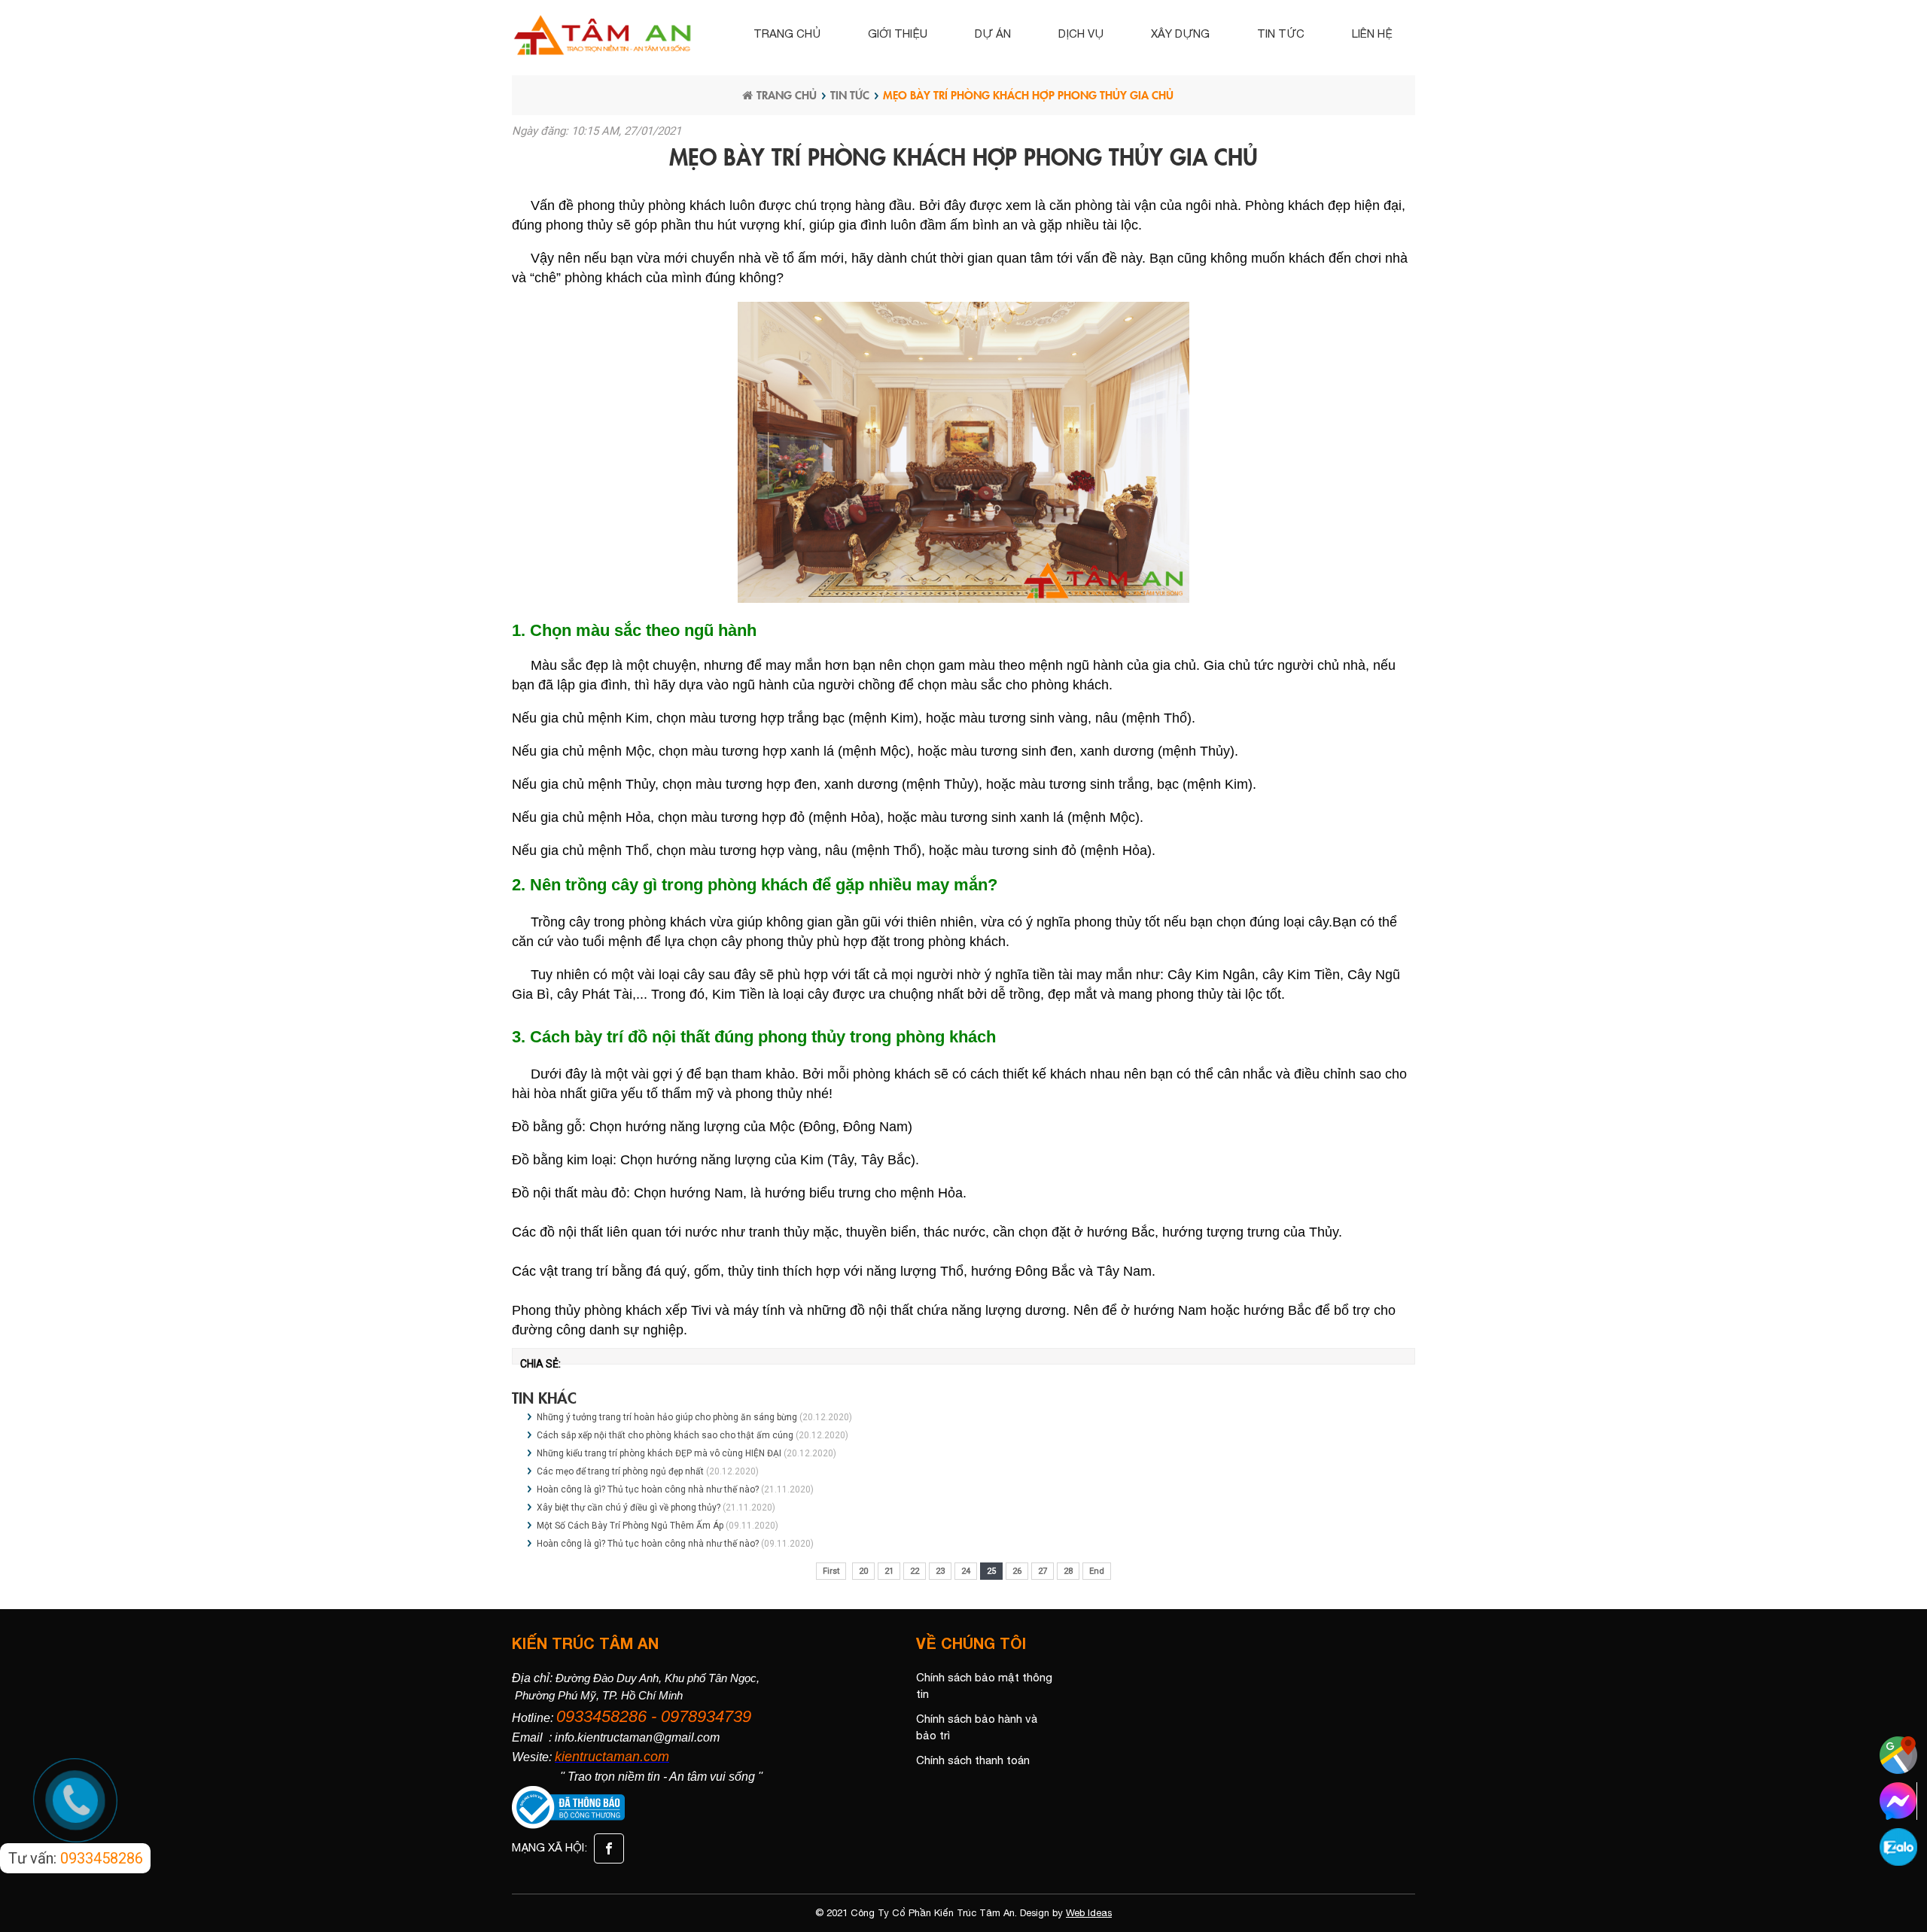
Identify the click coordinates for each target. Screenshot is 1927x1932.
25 (991, 1571)
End (1097, 1571)
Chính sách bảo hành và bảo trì (977, 1727)
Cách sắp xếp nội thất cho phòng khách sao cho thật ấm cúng (665, 1435)
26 (1017, 1571)
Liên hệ (1372, 33)
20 (863, 1571)
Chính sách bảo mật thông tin (984, 1686)
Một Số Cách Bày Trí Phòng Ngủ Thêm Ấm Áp (631, 1526)
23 (940, 1571)
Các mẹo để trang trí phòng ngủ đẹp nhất (620, 1471)
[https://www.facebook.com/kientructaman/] (607, 1847)
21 (889, 1571)
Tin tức (1281, 33)
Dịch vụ (1081, 33)
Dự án (993, 33)
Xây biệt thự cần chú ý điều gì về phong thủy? (629, 1508)
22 (915, 1571)
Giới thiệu (898, 33)
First (831, 1571)
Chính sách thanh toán (973, 1760)
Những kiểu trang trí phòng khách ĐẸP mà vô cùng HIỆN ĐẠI (659, 1453)
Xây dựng (1180, 33)
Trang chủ (787, 33)
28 (1068, 1571)
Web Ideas (1089, 1913)
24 (966, 1571)
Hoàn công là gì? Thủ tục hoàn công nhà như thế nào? (648, 1489)
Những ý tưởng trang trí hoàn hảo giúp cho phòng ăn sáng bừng (667, 1417)
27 (1043, 1571)
